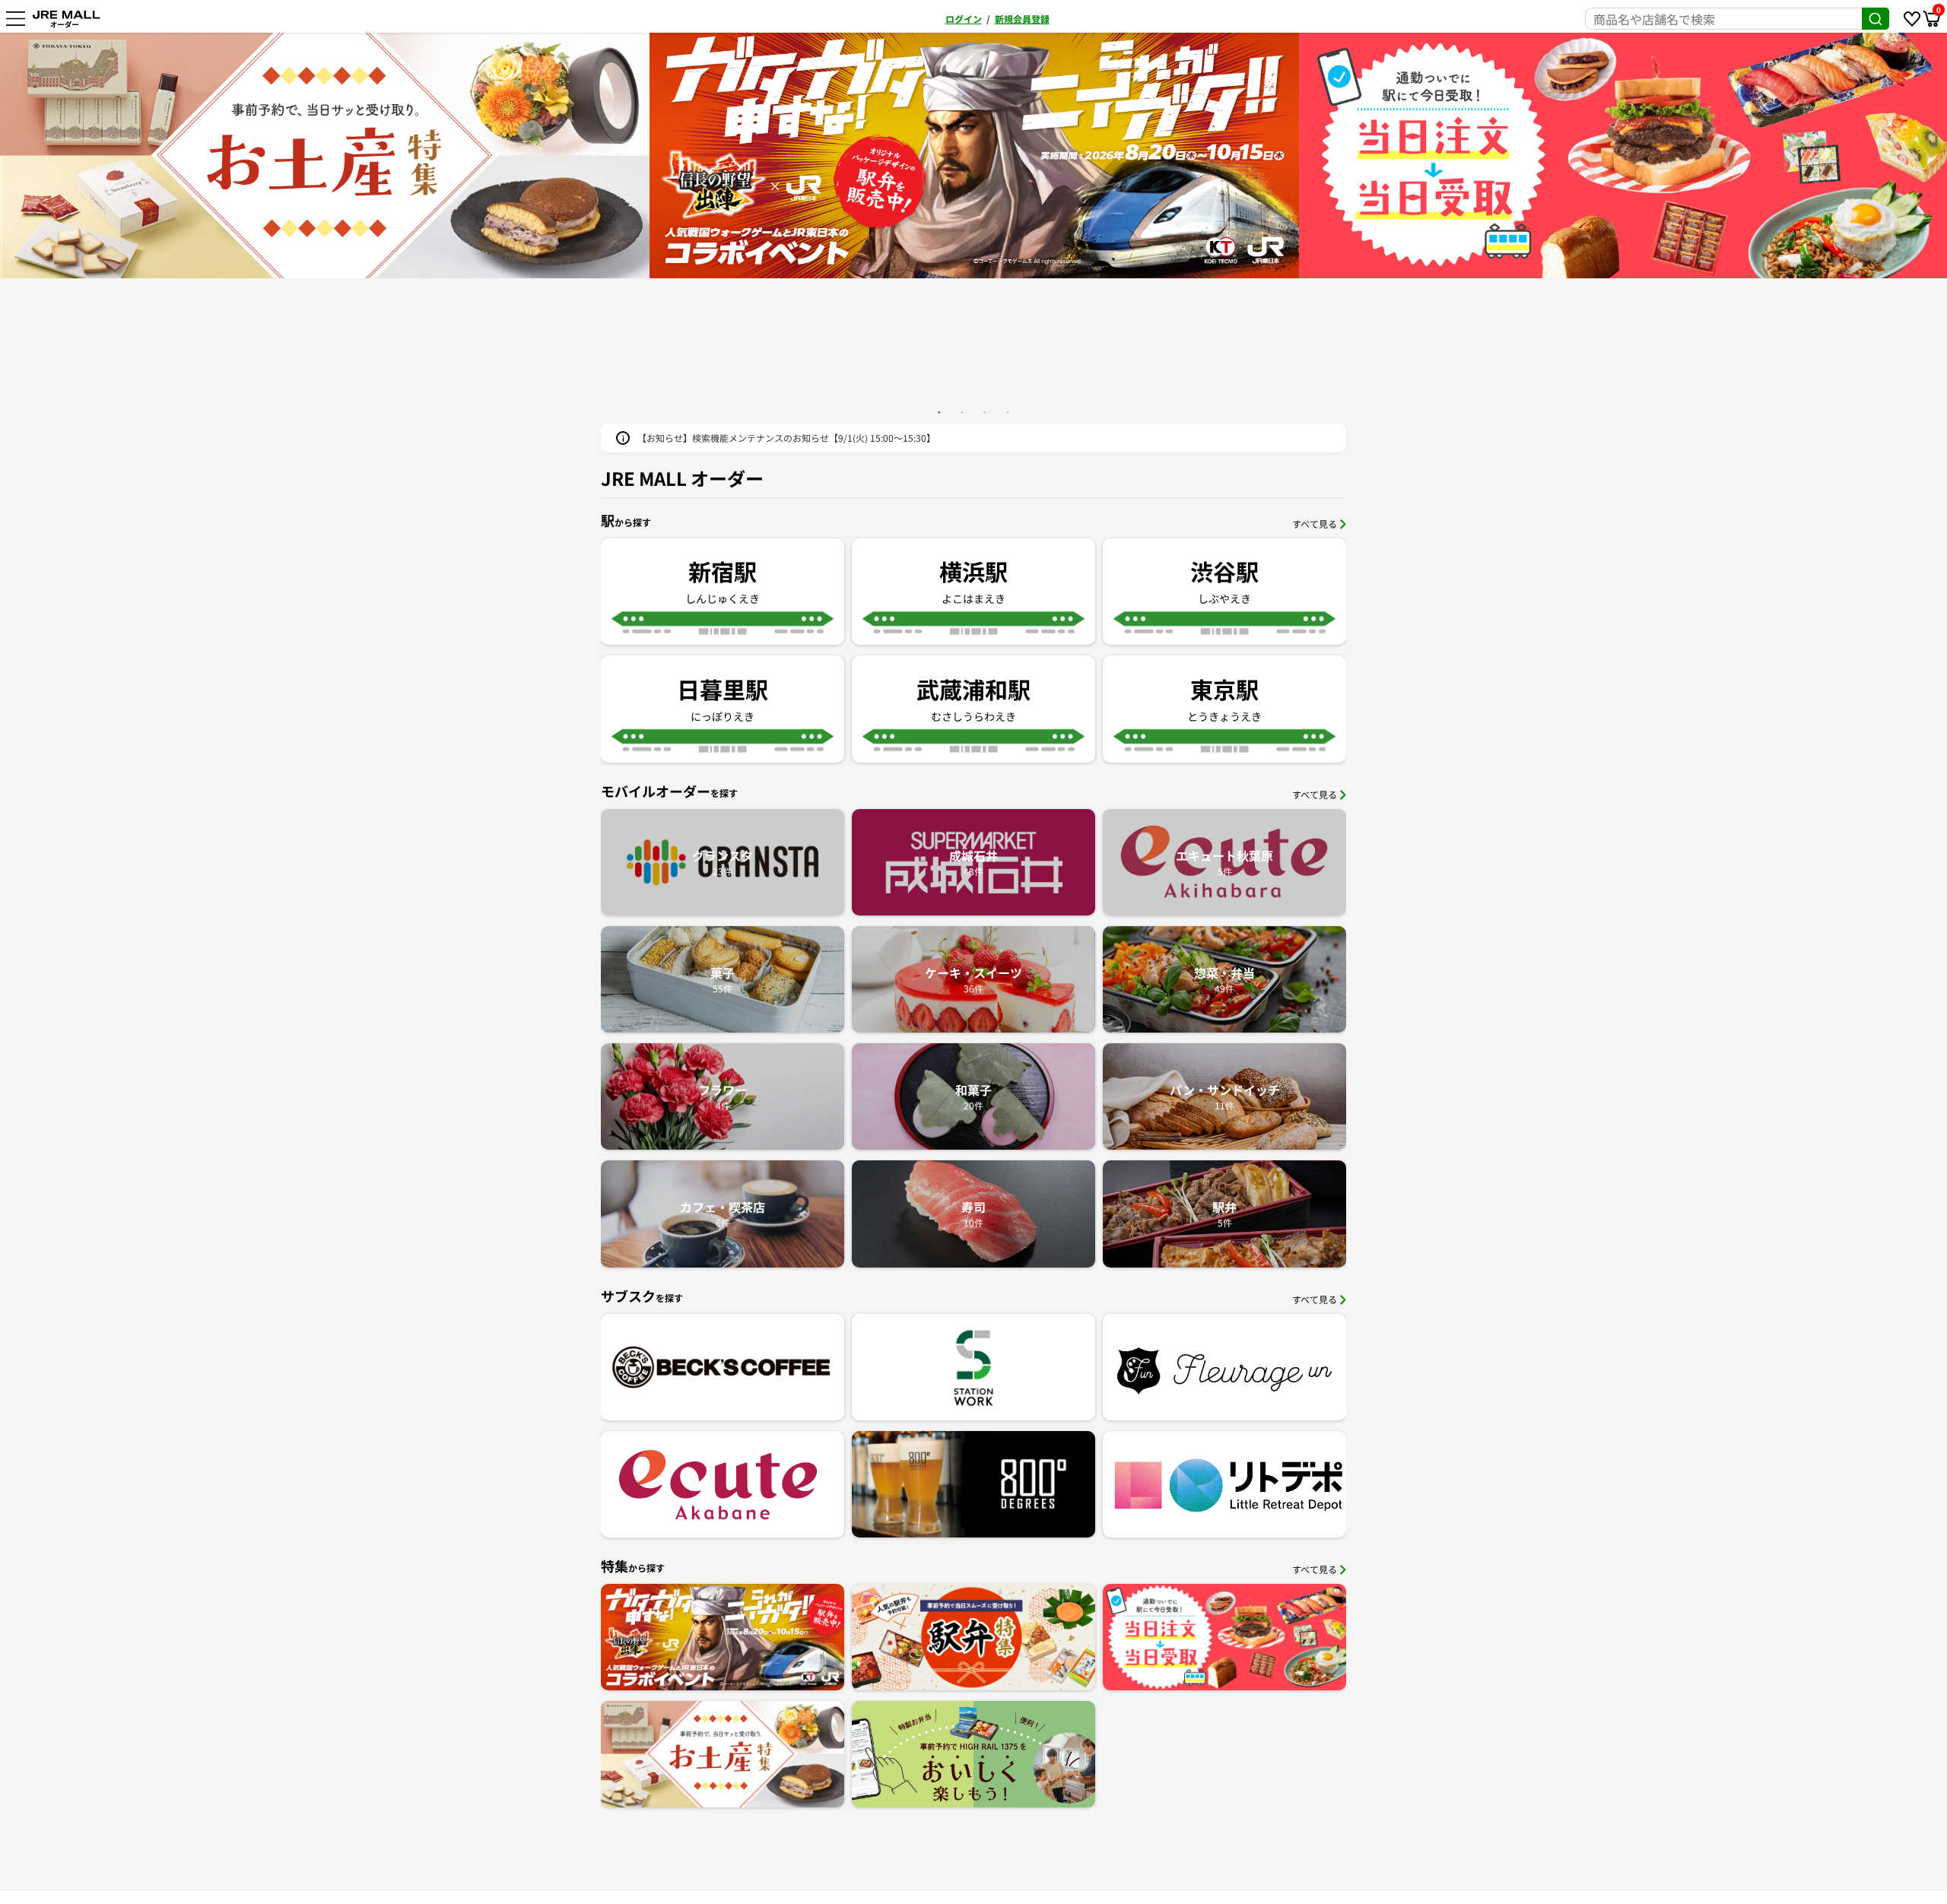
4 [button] (1008, 412)
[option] (974, 155)
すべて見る (1315, 524)
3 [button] (985, 412)
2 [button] (962, 412)
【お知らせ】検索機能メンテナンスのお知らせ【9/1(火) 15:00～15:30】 (786, 438)
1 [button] (939, 412)
